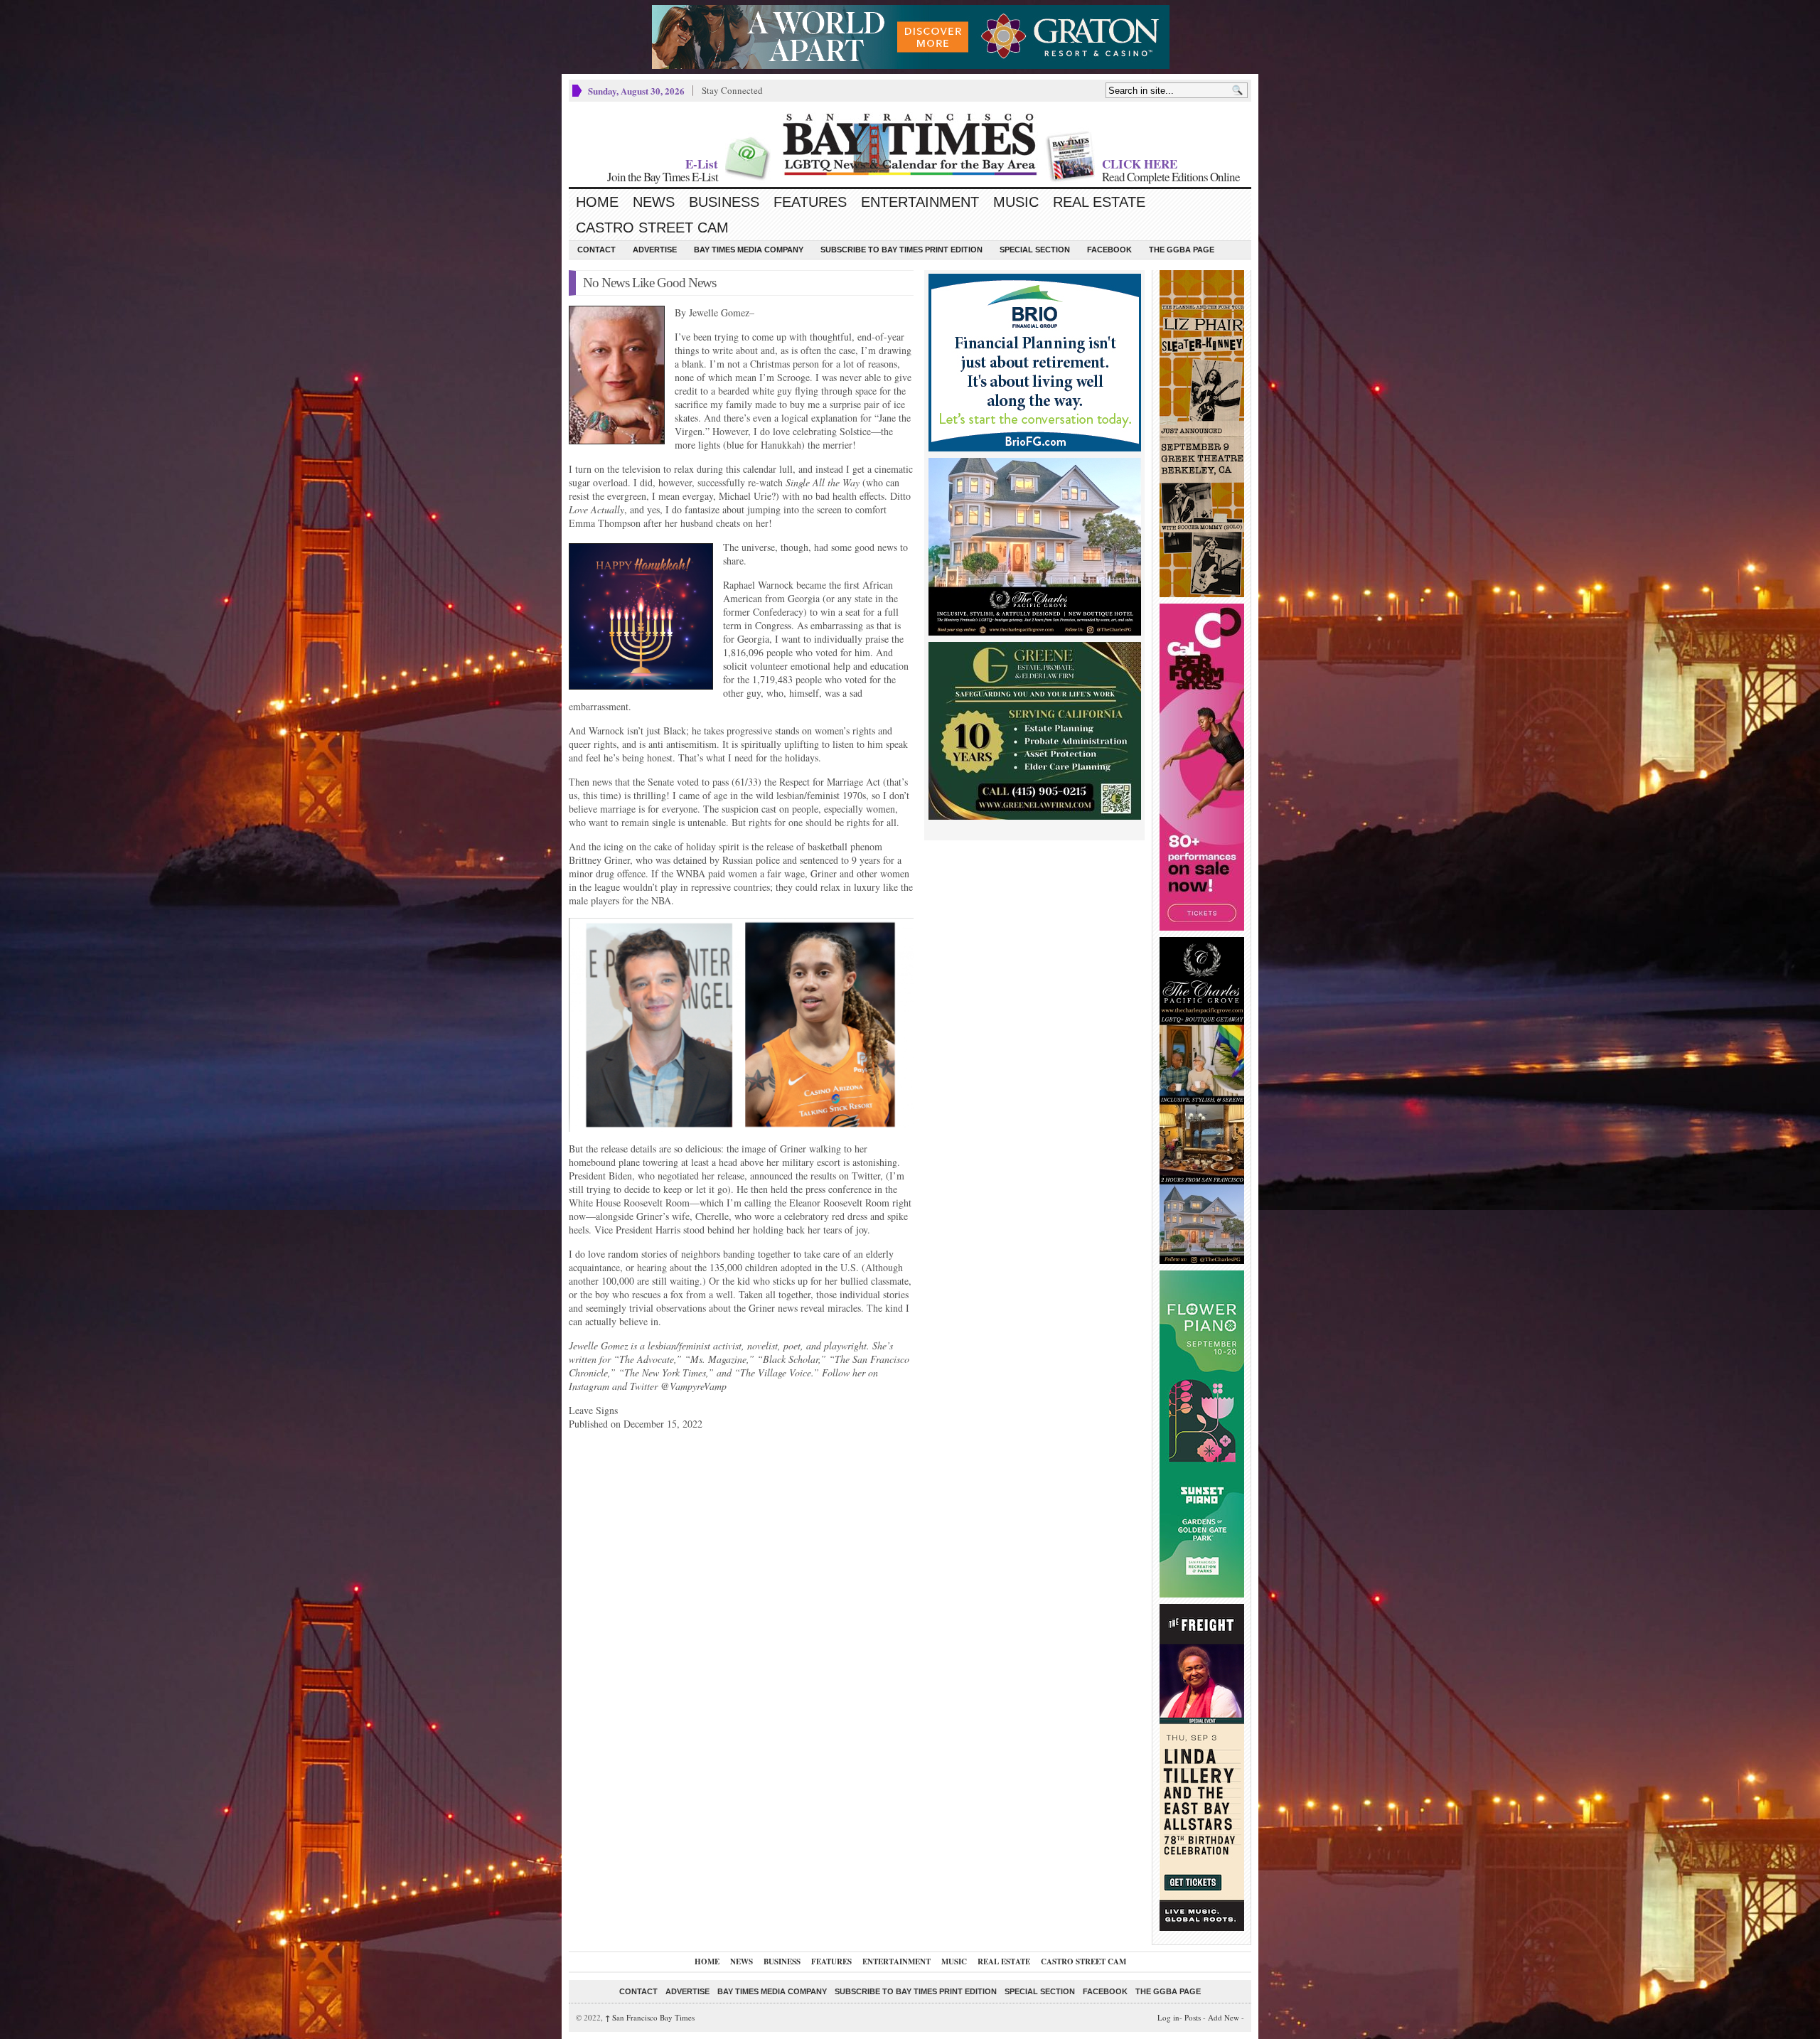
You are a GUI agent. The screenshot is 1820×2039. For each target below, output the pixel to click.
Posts (1193, 2017)
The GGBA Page (1182, 250)
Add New (1224, 2017)
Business (724, 202)
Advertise (655, 250)
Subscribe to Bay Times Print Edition (901, 250)
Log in (1168, 2017)
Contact (596, 250)
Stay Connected (732, 90)
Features (810, 202)
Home (597, 202)
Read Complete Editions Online (1171, 177)
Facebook (1109, 250)
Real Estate (1099, 202)
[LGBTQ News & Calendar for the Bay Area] (910, 144)
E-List (702, 164)
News (654, 202)
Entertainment (920, 202)
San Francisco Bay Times (650, 2017)
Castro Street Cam (652, 228)
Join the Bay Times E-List (663, 177)
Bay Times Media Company (749, 250)
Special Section (1035, 250)
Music (1016, 202)
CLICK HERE (1140, 164)
